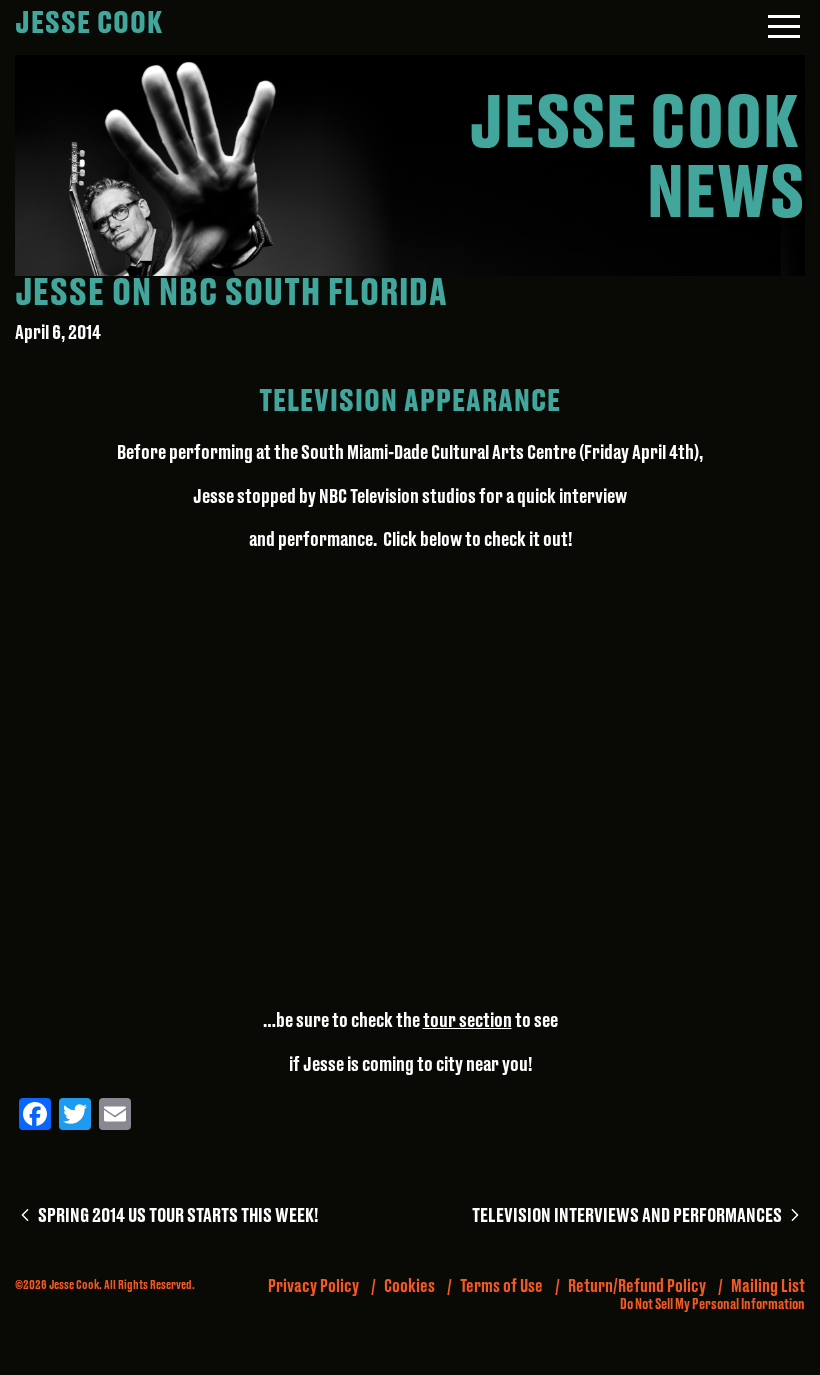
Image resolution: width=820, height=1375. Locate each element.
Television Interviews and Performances (638, 1216)
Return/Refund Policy (637, 1286)
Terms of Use (501, 1286)
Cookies (409, 1286)
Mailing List (768, 1286)
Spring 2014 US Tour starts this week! (176, 1216)
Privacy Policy (313, 1286)
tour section (467, 1021)
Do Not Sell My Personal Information (712, 1305)
